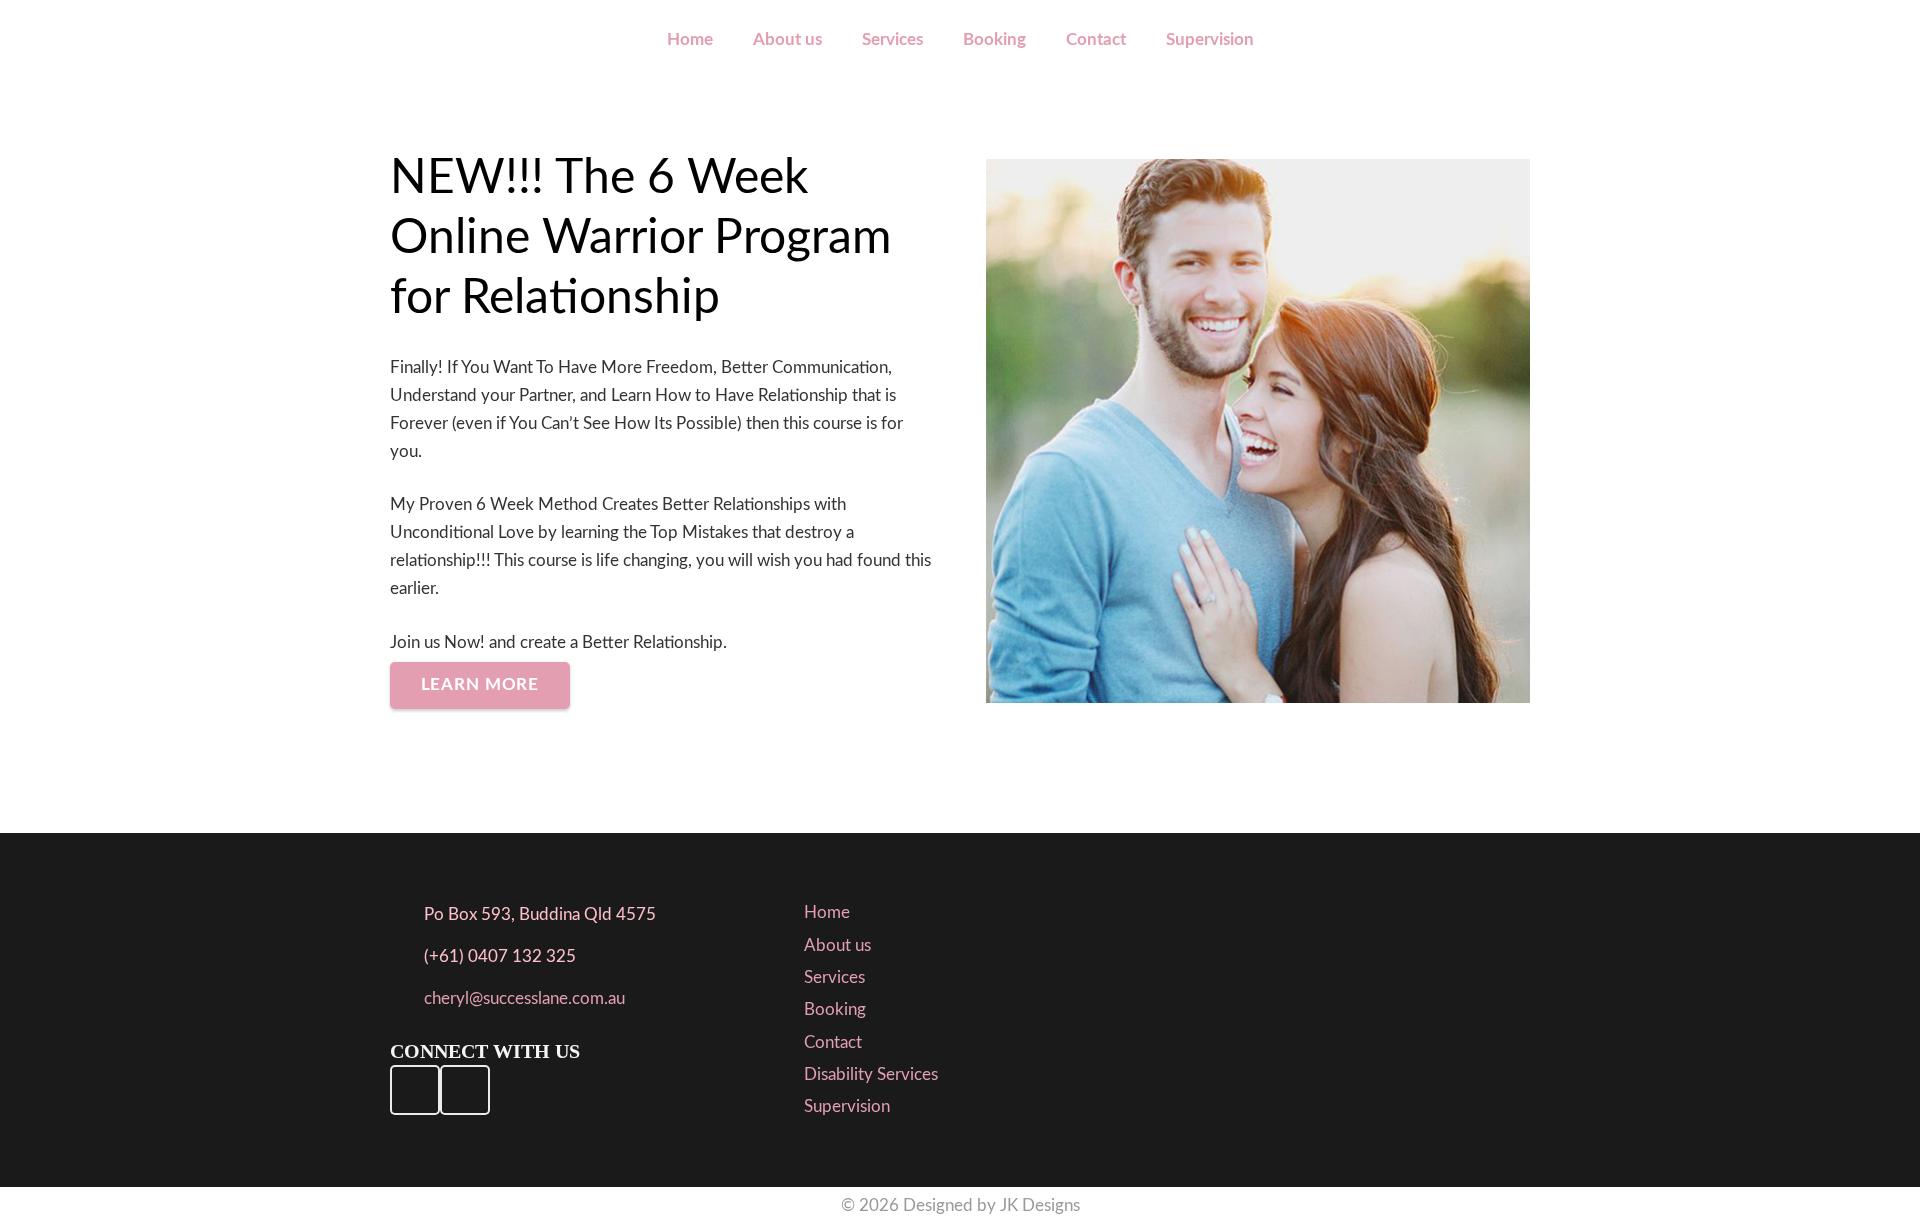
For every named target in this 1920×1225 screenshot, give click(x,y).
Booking (835, 1009)
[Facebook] (415, 1090)
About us (837, 945)
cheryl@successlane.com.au (524, 998)
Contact (833, 1042)
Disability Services (871, 1074)
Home (827, 912)
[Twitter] (465, 1090)
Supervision (847, 1106)
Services (834, 977)
